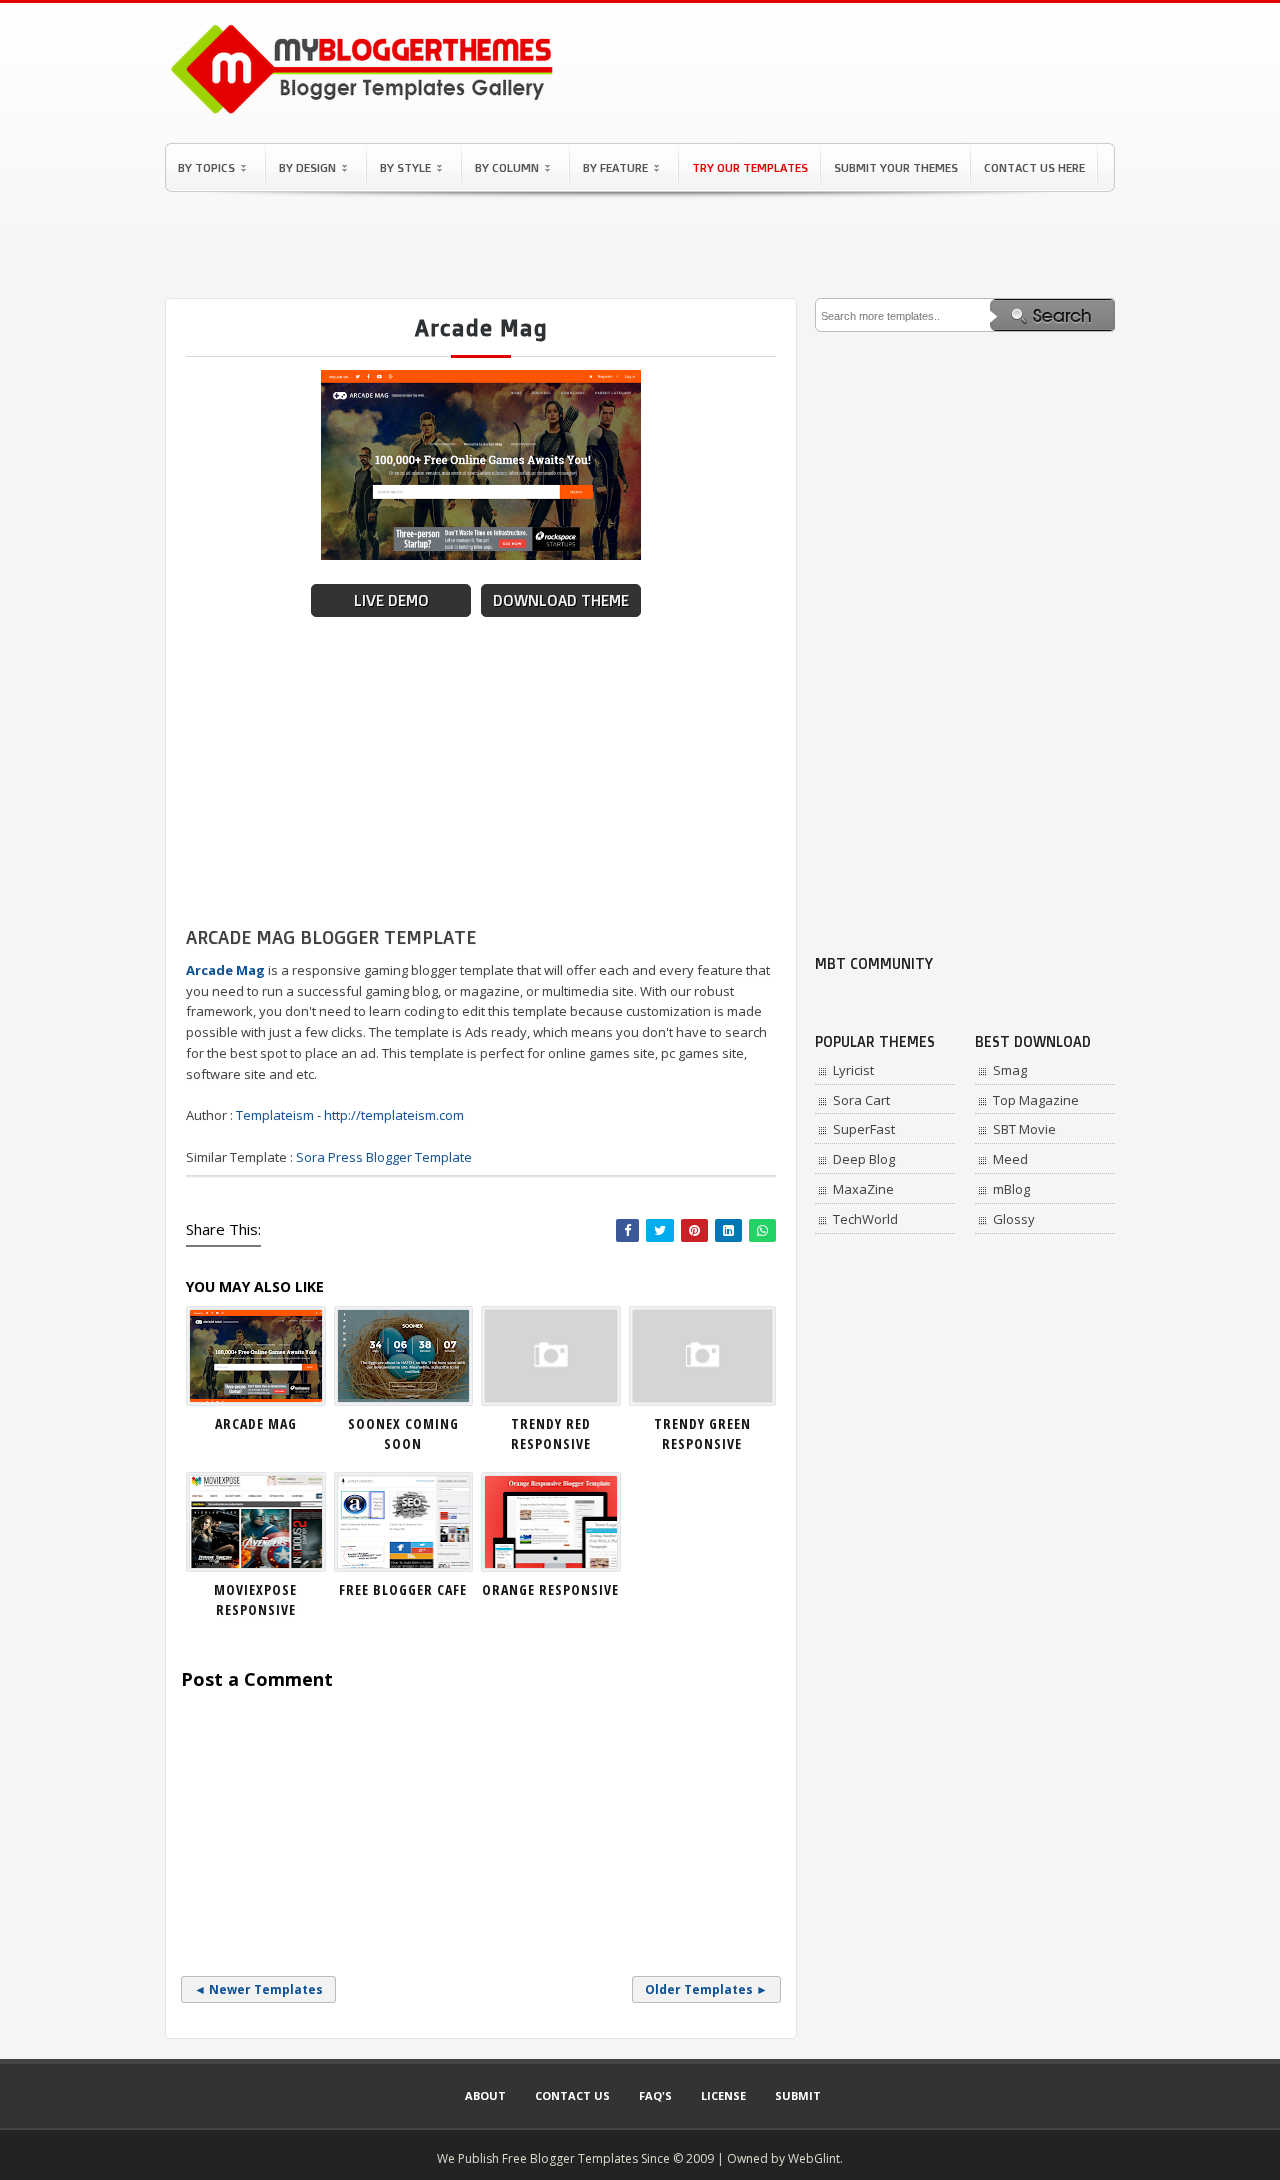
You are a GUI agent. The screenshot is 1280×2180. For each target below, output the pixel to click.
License (723, 2095)
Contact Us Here (1034, 167)
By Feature (615, 167)
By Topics (206, 167)
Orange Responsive (550, 1589)
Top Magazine (1036, 1100)
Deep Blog (864, 1159)
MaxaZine (863, 1189)
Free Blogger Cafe (403, 1589)
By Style (405, 167)
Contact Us (572, 2095)
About (485, 2095)
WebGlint (814, 2158)
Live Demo (391, 600)
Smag (1010, 1070)
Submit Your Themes (896, 167)
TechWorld (865, 1219)
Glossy (1014, 1219)
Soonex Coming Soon (403, 1433)
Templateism (275, 1115)
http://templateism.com (394, 1115)
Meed (1010, 1159)
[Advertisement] (640, 245)
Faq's (655, 2095)
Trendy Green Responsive (702, 1433)
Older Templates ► (706, 1989)
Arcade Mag (256, 1423)
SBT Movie (1024, 1129)
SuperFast (864, 1129)
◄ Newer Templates (258, 1989)
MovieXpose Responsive (255, 1599)
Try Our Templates (750, 167)
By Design (307, 167)
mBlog (1011, 1189)
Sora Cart (861, 1100)
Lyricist (853, 1070)
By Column (507, 167)
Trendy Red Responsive (551, 1433)
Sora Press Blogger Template (384, 1157)
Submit (798, 2095)
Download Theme (561, 600)
